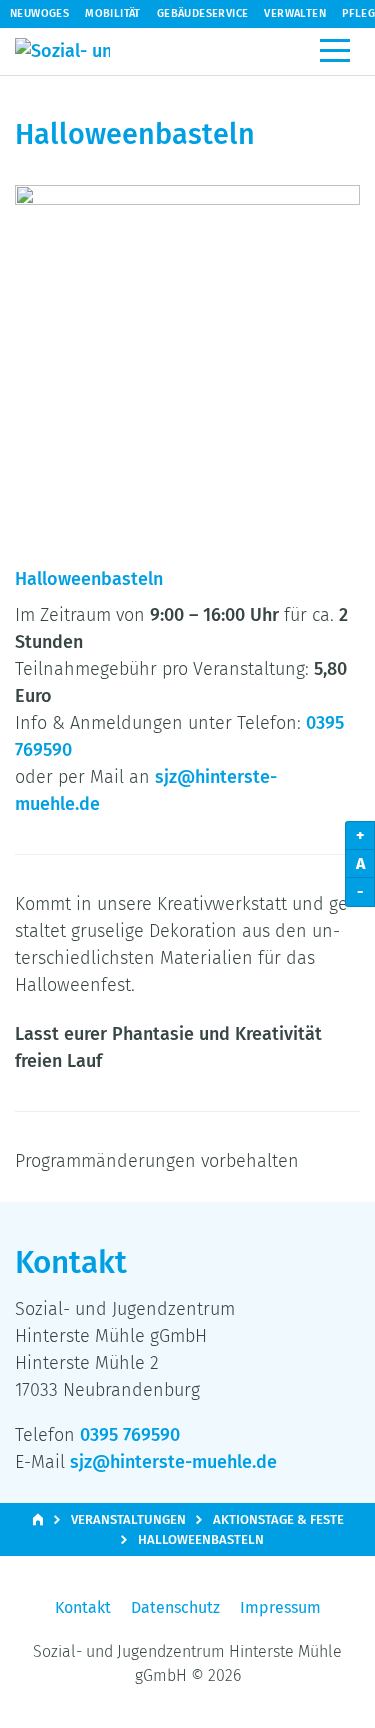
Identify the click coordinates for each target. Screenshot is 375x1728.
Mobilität (113, 13)
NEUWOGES (39, 13)
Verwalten (295, 13)
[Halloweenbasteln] (187, 357)
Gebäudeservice (203, 13)
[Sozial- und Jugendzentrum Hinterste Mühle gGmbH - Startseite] (62, 51)
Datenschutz (175, 1607)
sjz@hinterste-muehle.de (173, 1462)
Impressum (280, 1607)
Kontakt (83, 1607)
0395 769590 (130, 1435)
